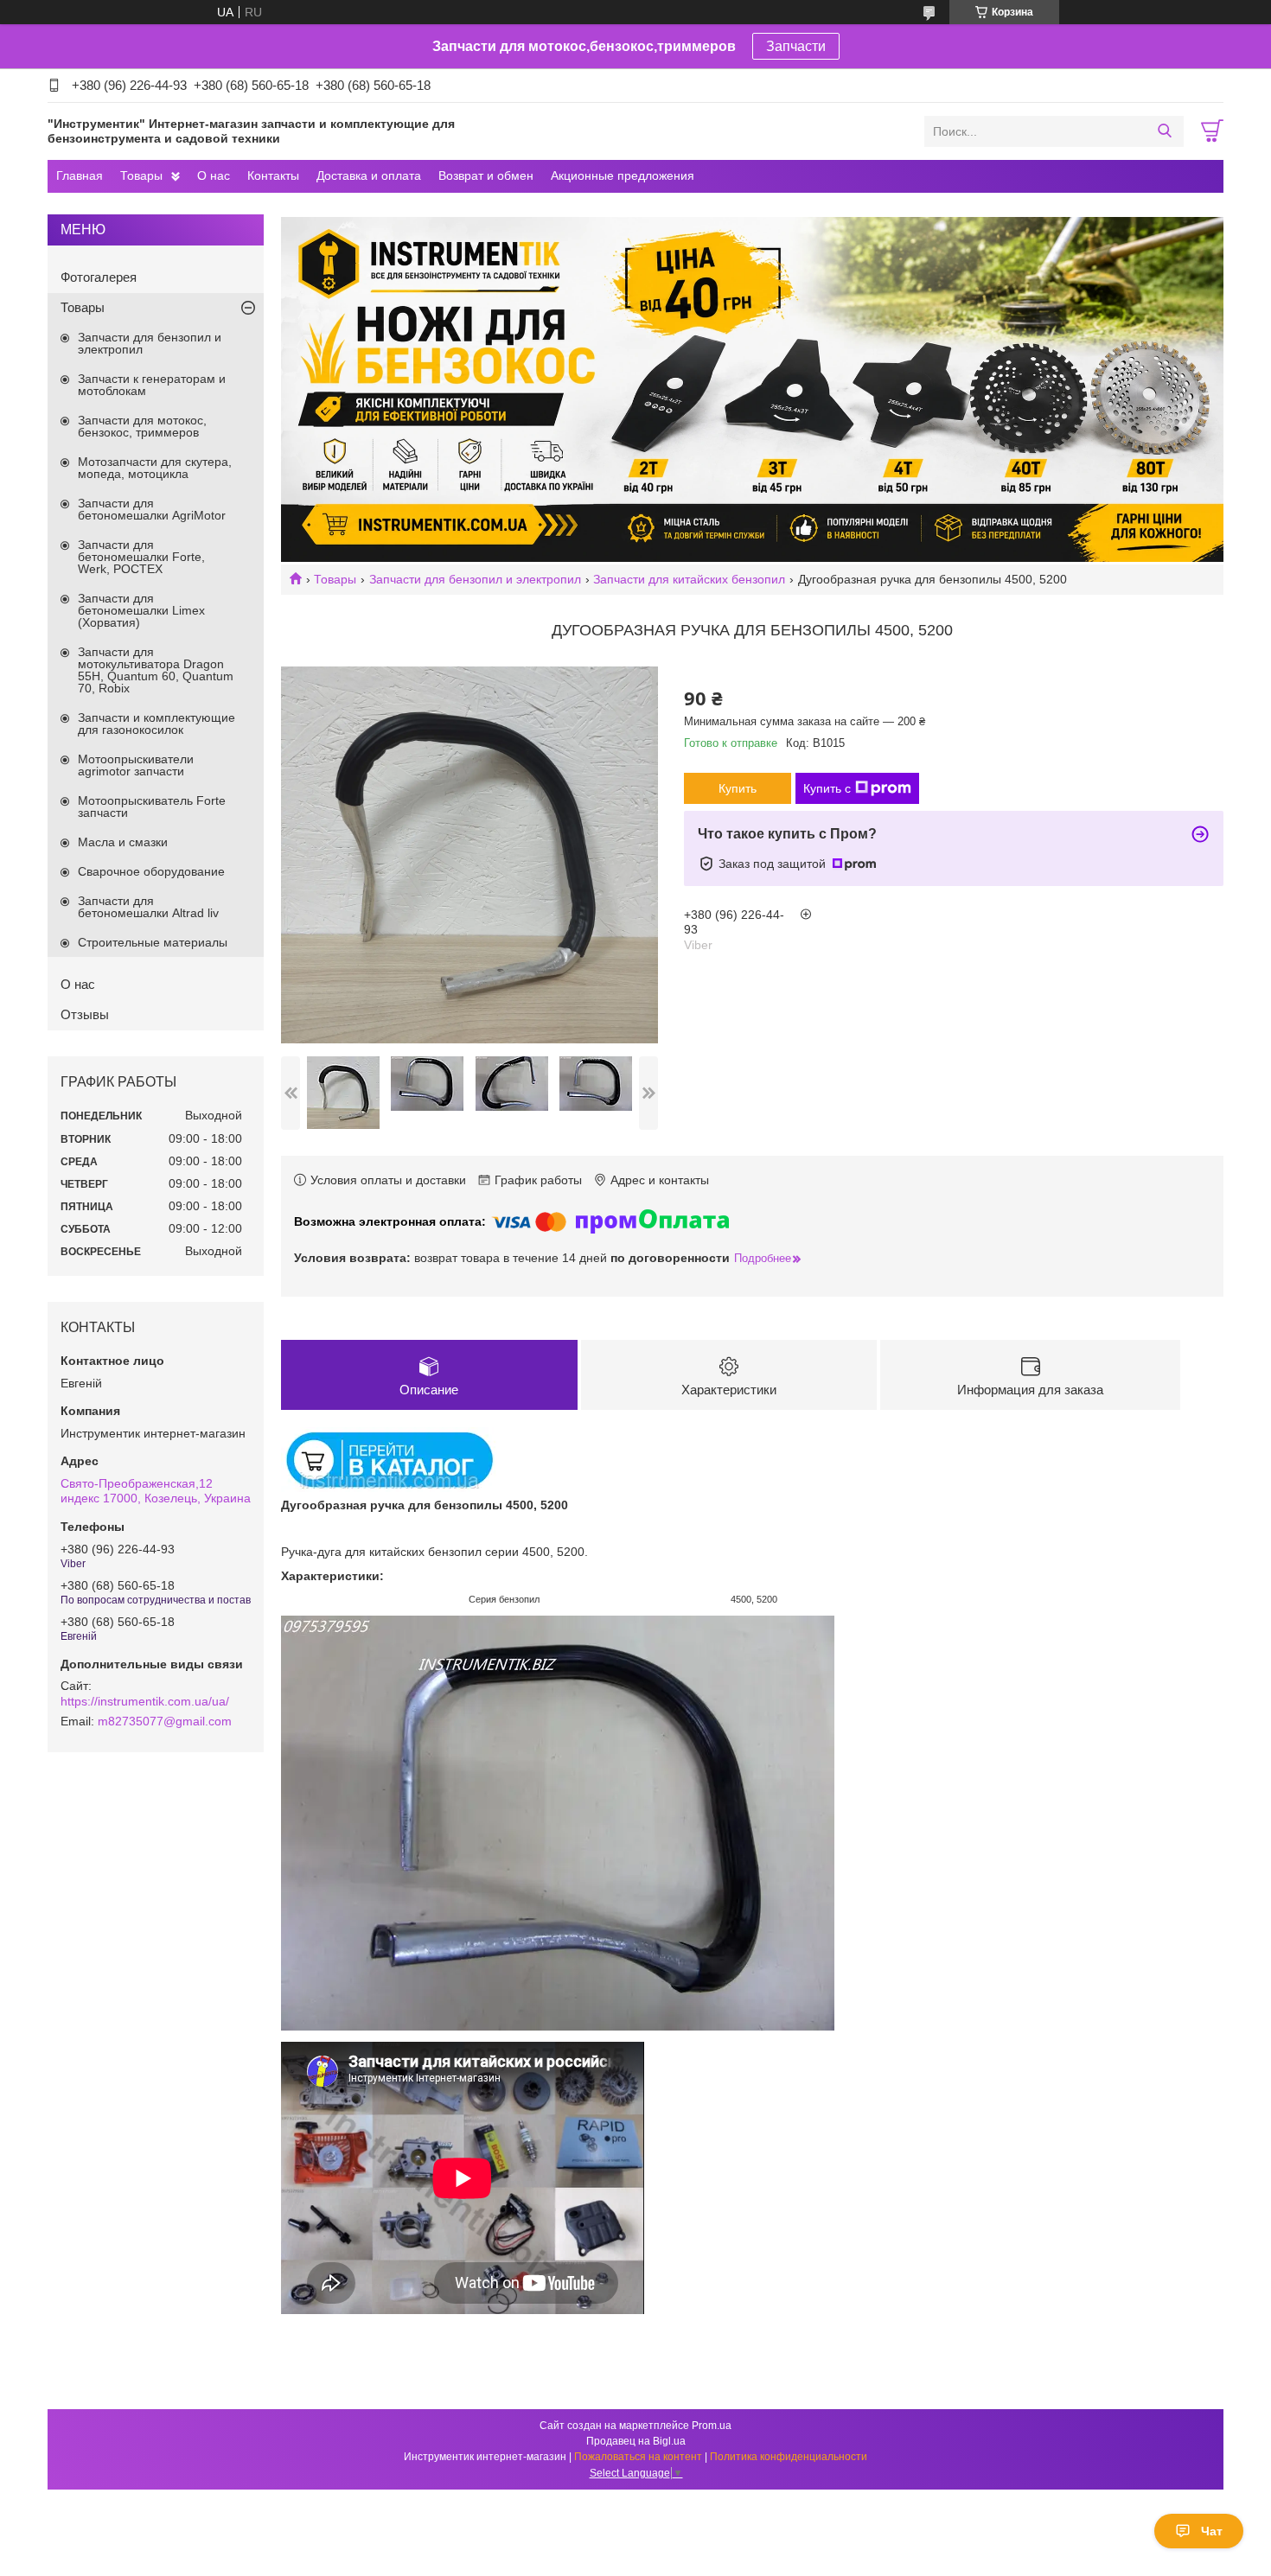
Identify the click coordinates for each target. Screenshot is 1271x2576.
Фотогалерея (99, 277)
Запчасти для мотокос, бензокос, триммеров (142, 426)
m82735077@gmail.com (165, 1721)
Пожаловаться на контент (638, 2457)
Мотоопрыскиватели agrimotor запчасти (136, 765)
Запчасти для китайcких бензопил (689, 579)
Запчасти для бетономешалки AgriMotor (152, 509)
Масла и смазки (123, 842)
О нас (214, 175)
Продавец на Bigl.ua (636, 2441)
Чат (1212, 2531)
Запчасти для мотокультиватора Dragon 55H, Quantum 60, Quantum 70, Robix (156, 670)
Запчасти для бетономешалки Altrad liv (148, 907)
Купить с (827, 788)
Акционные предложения (623, 175)
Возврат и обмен (486, 175)
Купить (738, 788)
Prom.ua (712, 2426)
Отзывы (85, 1014)
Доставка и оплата (369, 175)
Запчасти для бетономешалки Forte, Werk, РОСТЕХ (141, 557)
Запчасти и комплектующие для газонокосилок (156, 724)
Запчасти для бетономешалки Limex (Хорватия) (141, 610)
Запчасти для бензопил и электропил (475, 579)
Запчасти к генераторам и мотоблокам (152, 385)
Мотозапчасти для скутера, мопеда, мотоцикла (155, 468)
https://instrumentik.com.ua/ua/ (145, 1701)
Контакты (273, 175)
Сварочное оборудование (151, 871)
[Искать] (1164, 131)
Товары (141, 175)
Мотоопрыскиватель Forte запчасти (152, 807)
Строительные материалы (153, 942)
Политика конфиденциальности (789, 2457)
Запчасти (796, 46)
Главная (80, 175)
